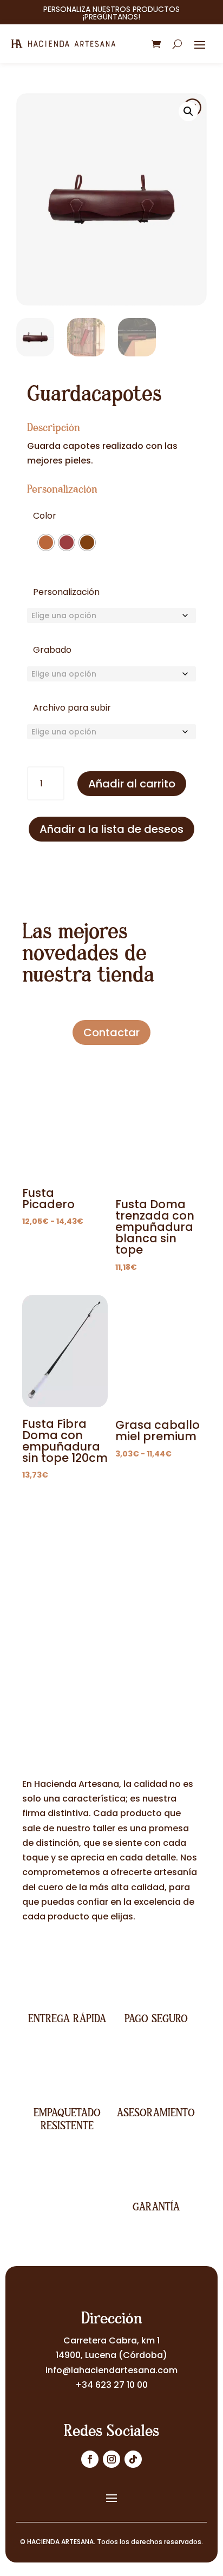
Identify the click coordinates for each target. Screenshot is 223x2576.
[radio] (46, 542)
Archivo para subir (72, 708)
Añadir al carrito (132, 784)
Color (45, 516)
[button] (188, 111)
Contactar (111, 1149)
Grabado (52, 650)
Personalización (66, 592)
